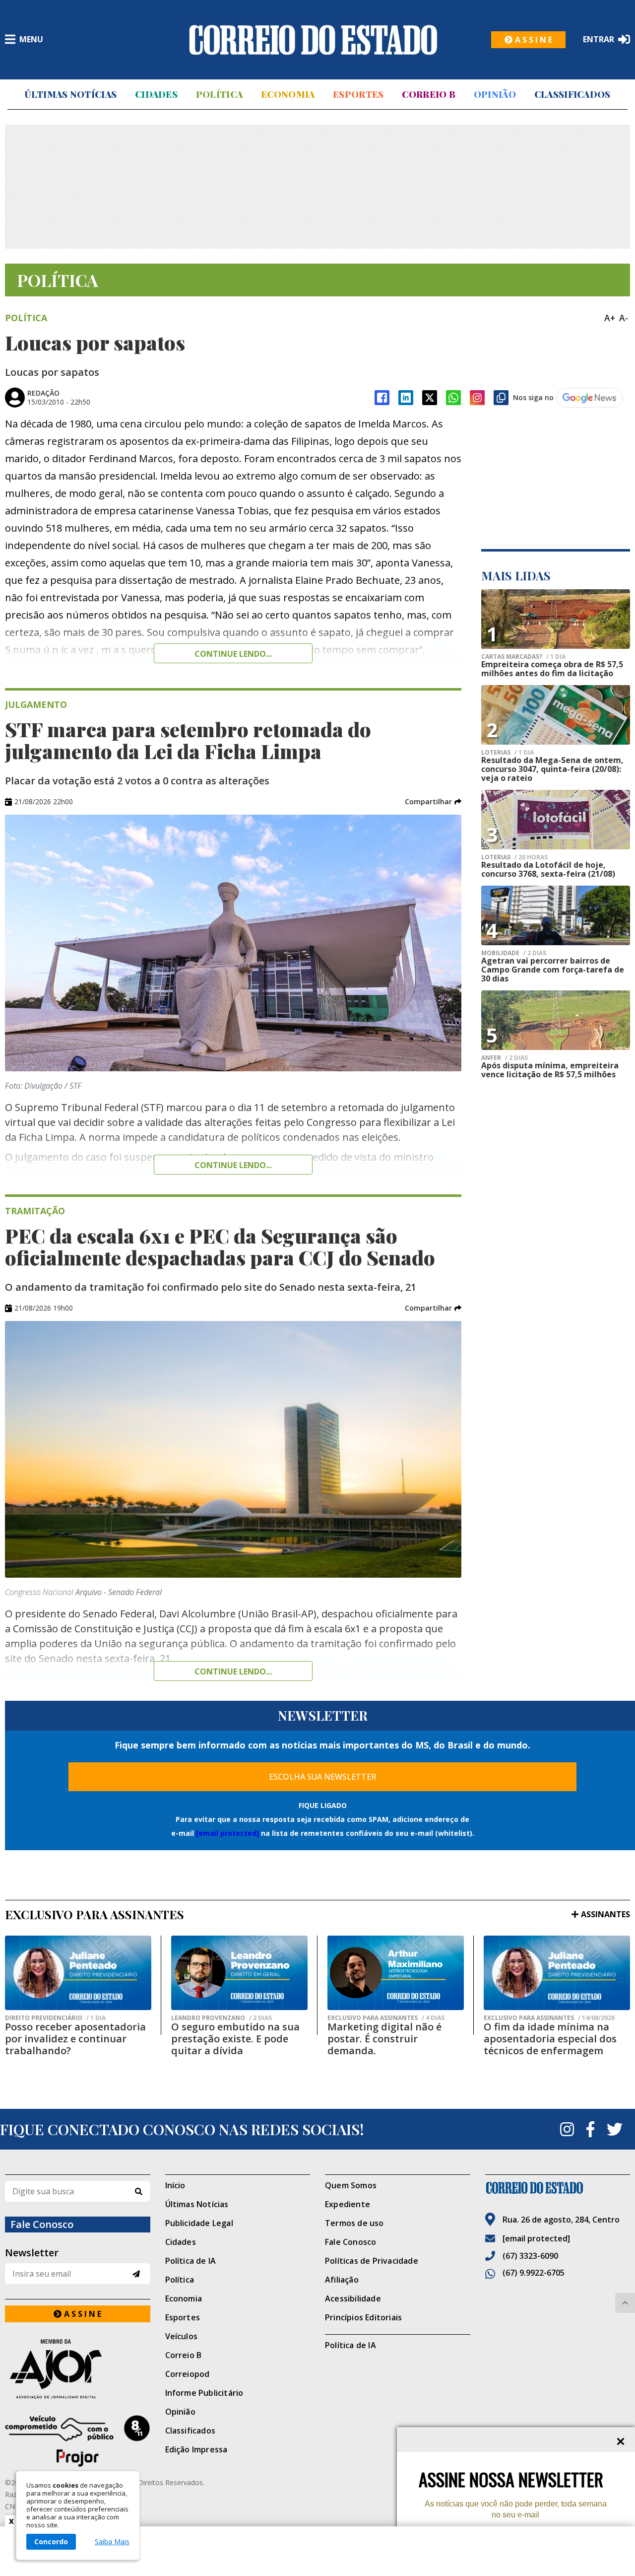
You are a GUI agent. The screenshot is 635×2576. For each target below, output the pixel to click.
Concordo (51, 2541)
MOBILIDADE (514, 953)
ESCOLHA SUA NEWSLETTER (323, 1777)
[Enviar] (136, 2274)
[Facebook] (382, 398)
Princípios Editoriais (363, 2317)
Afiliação (342, 2280)
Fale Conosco (350, 2242)
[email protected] (227, 1833)
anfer (505, 1058)
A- (624, 318)
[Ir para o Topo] (625, 2303)
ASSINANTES (605, 1914)
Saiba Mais (112, 2542)
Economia (288, 94)
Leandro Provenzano (222, 2018)
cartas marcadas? (523, 657)
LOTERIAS (508, 753)
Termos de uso (354, 2223)
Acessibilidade (353, 2298)
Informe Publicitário (204, 2393)
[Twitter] (615, 2129)
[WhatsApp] (453, 398)
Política (219, 94)
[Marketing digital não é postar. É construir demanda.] (396, 1973)
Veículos (182, 2336)
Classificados (572, 94)
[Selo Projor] (78, 2441)
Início (175, 2185)
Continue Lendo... (233, 1165)
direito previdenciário (55, 2018)
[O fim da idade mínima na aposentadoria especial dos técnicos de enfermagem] (557, 1973)
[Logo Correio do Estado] (313, 40)
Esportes (358, 94)
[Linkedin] (406, 398)
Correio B (429, 94)
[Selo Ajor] (78, 2369)
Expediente (348, 2204)
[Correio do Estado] (558, 2188)
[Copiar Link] (501, 398)
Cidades (156, 94)
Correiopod (188, 2374)
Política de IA (191, 2261)
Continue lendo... (233, 654)
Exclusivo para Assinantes (386, 2018)
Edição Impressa (196, 2449)
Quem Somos (351, 2185)
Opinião (495, 94)
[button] (433, 802)
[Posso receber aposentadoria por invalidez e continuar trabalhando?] (78, 1973)
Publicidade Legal (199, 2223)
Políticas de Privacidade (372, 2261)
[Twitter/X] (430, 398)
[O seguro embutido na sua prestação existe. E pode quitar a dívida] (239, 1973)
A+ (610, 318)
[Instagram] (477, 398)
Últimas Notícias (70, 94)
